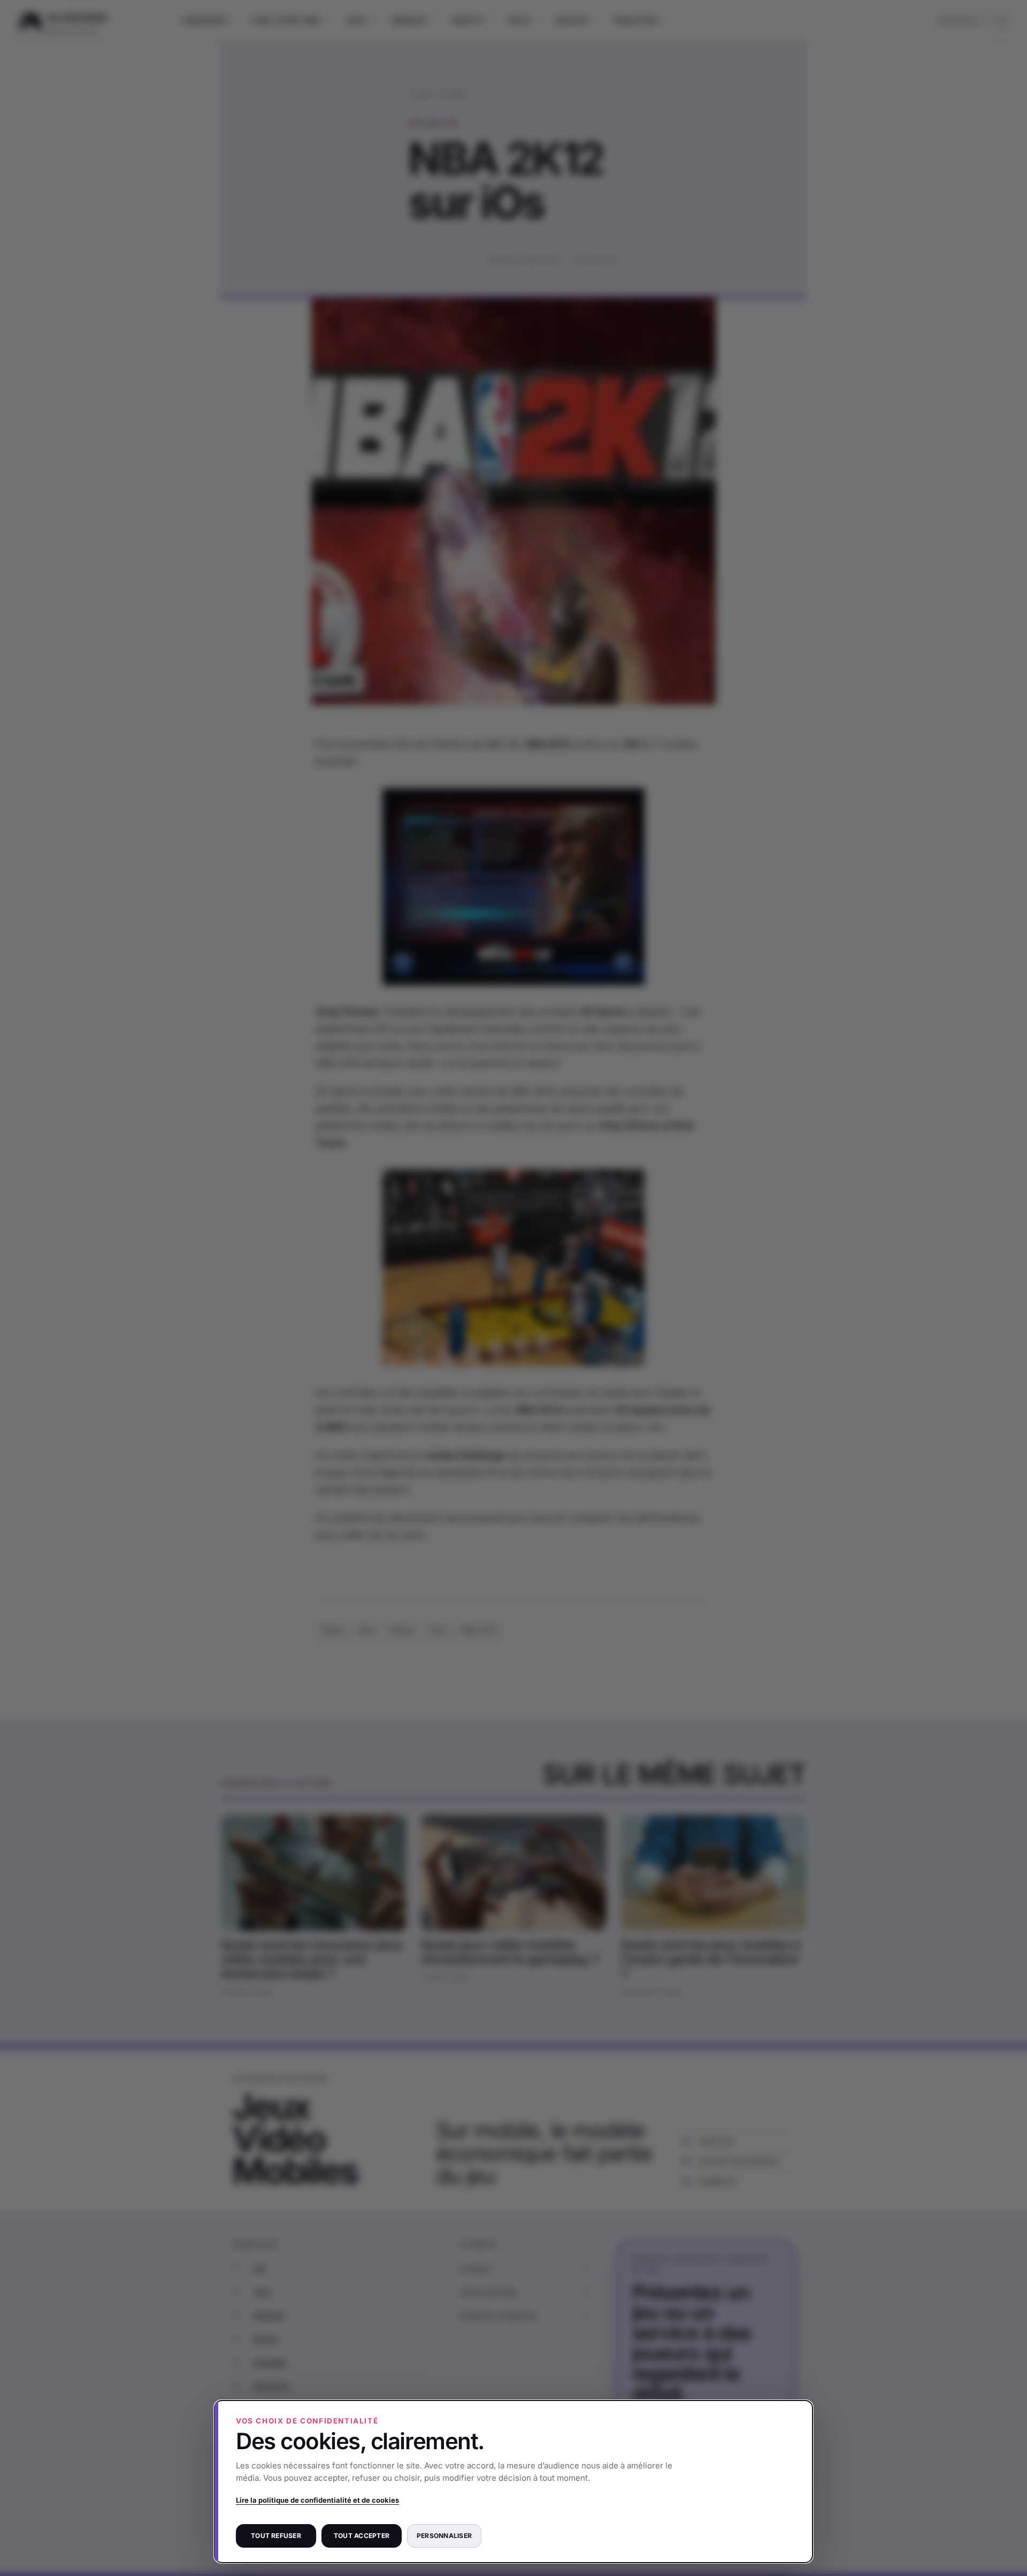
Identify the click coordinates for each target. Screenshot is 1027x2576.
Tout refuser (276, 2536)
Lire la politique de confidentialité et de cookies (317, 2500)
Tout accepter (362, 2536)
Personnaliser (444, 2536)
